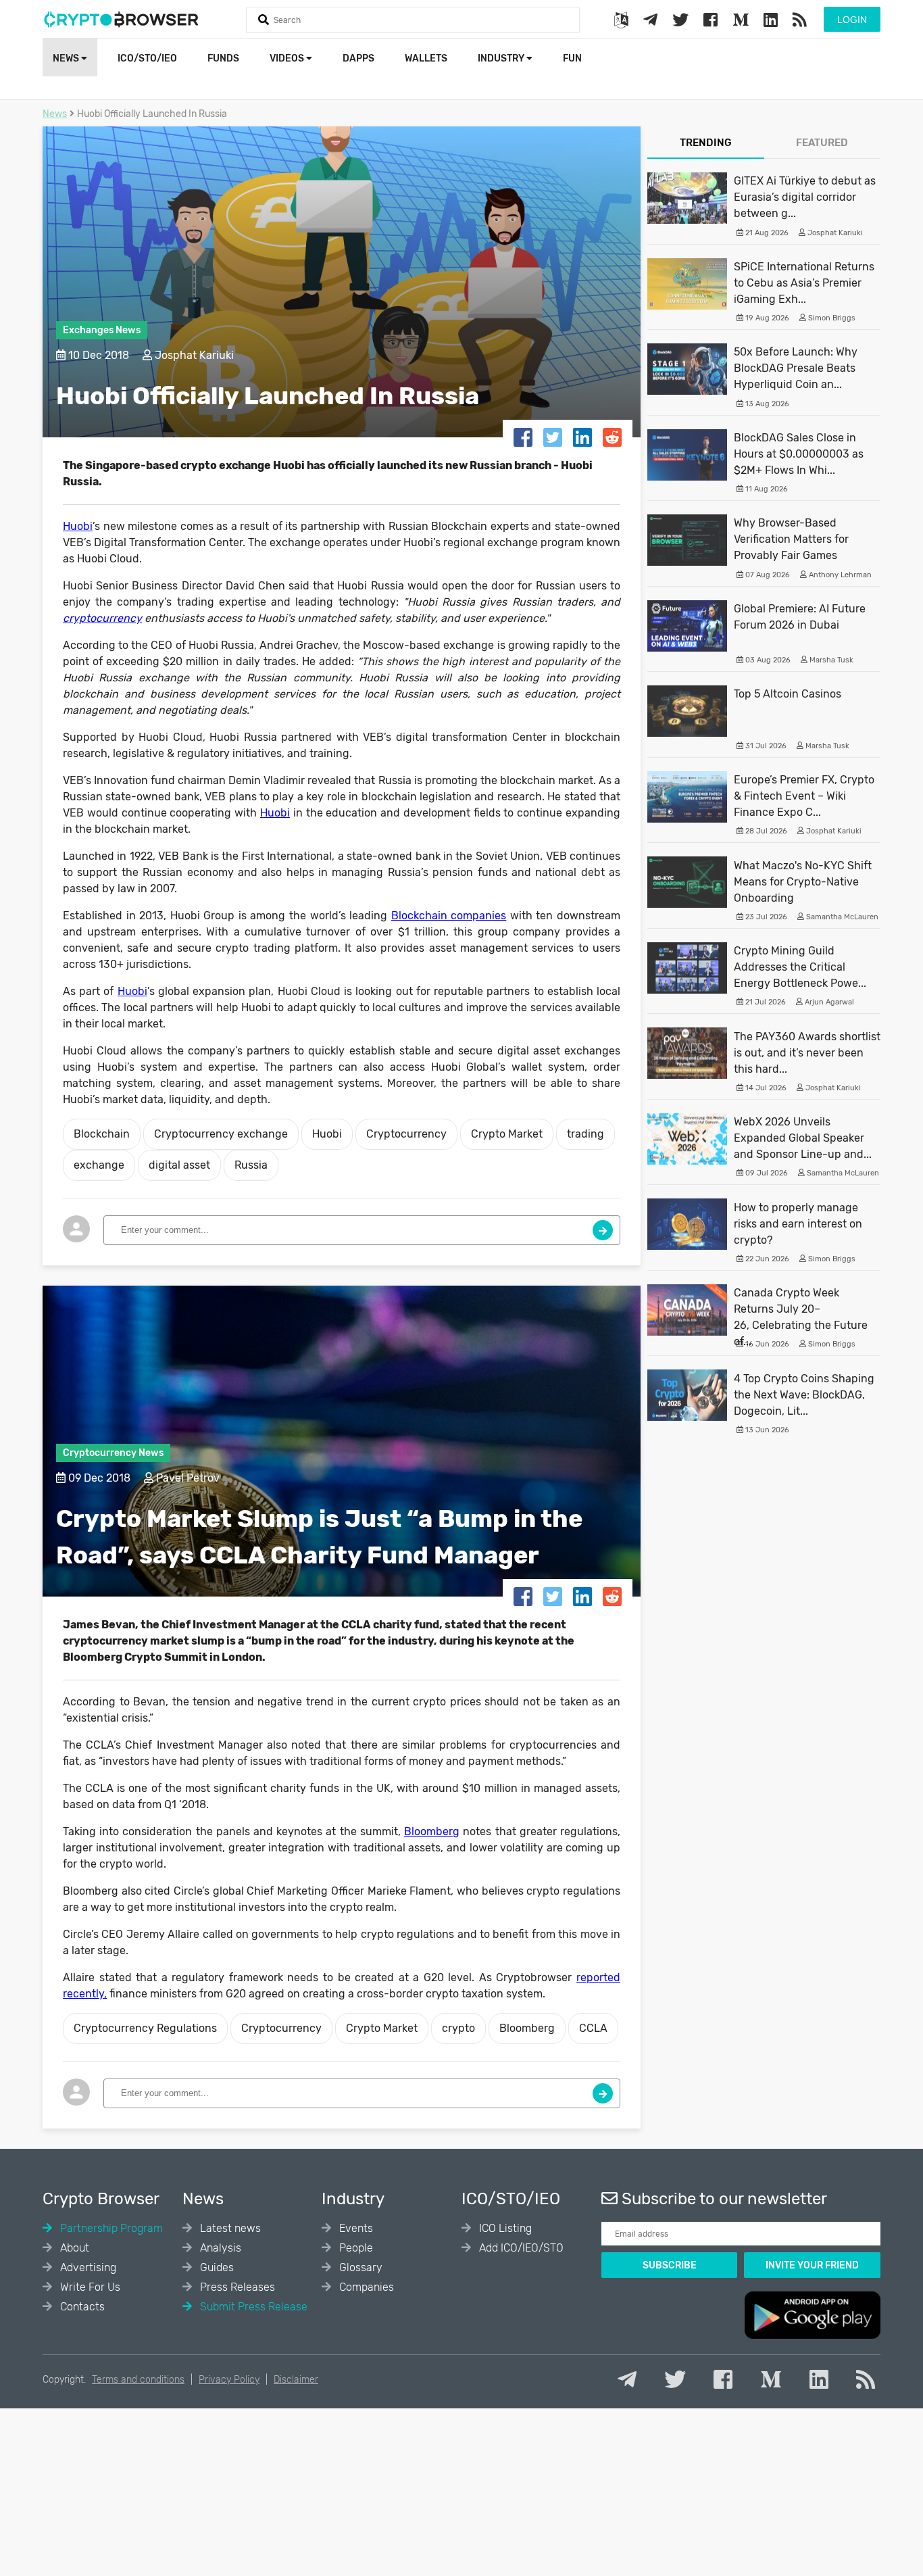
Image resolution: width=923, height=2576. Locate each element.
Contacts (81, 2307)
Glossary (359, 2267)
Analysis (219, 2248)
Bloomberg (432, 1831)
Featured (822, 143)
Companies (365, 2287)
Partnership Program (110, 2228)
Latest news (229, 2228)
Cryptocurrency (406, 1134)
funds (223, 58)
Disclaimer (296, 2380)
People (355, 2248)
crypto (458, 2028)
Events (355, 2228)
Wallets (426, 58)
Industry (502, 58)
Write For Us (89, 2287)
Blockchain (102, 1134)
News (67, 58)
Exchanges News (102, 330)
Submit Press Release (252, 2307)
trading (585, 1134)
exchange (99, 1165)
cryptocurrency (102, 618)
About (73, 2248)
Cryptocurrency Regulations (145, 2028)
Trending (706, 143)
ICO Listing (504, 2228)
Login (852, 20)
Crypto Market (507, 1134)
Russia (251, 1165)
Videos (288, 58)
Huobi (78, 526)
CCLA (593, 2028)
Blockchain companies (449, 916)
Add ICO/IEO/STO (520, 2248)
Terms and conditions (138, 2380)
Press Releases (236, 2287)
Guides (216, 2267)
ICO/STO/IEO (147, 58)
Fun (572, 58)
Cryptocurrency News (113, 1453)
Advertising (87, 2267)
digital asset (179, 1165)
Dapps (358, 58)
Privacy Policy (229, 2380)
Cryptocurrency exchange (221, 1134)
